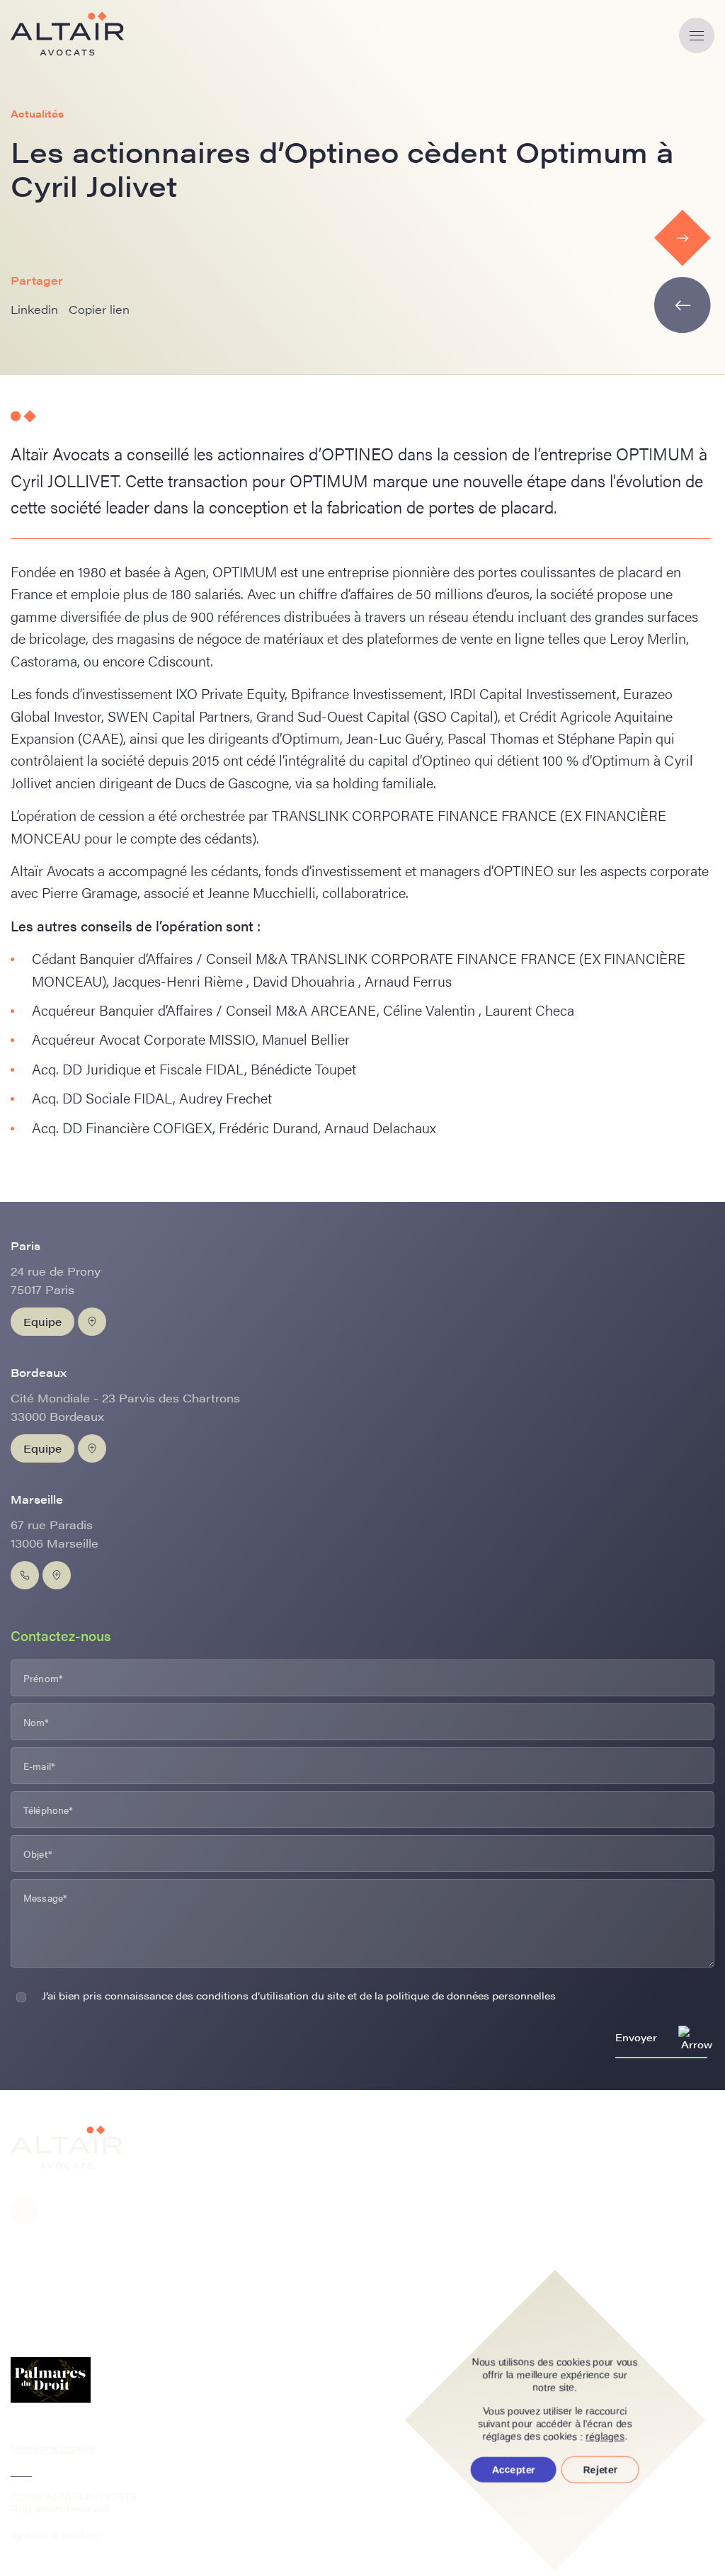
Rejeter (600, 2470)
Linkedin (34, 309)
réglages (606, 2436)
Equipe (42, 1321)
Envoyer (636, 2037)
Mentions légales (53, 2447)
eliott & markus (62, 2534)
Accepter (514, 2470)
